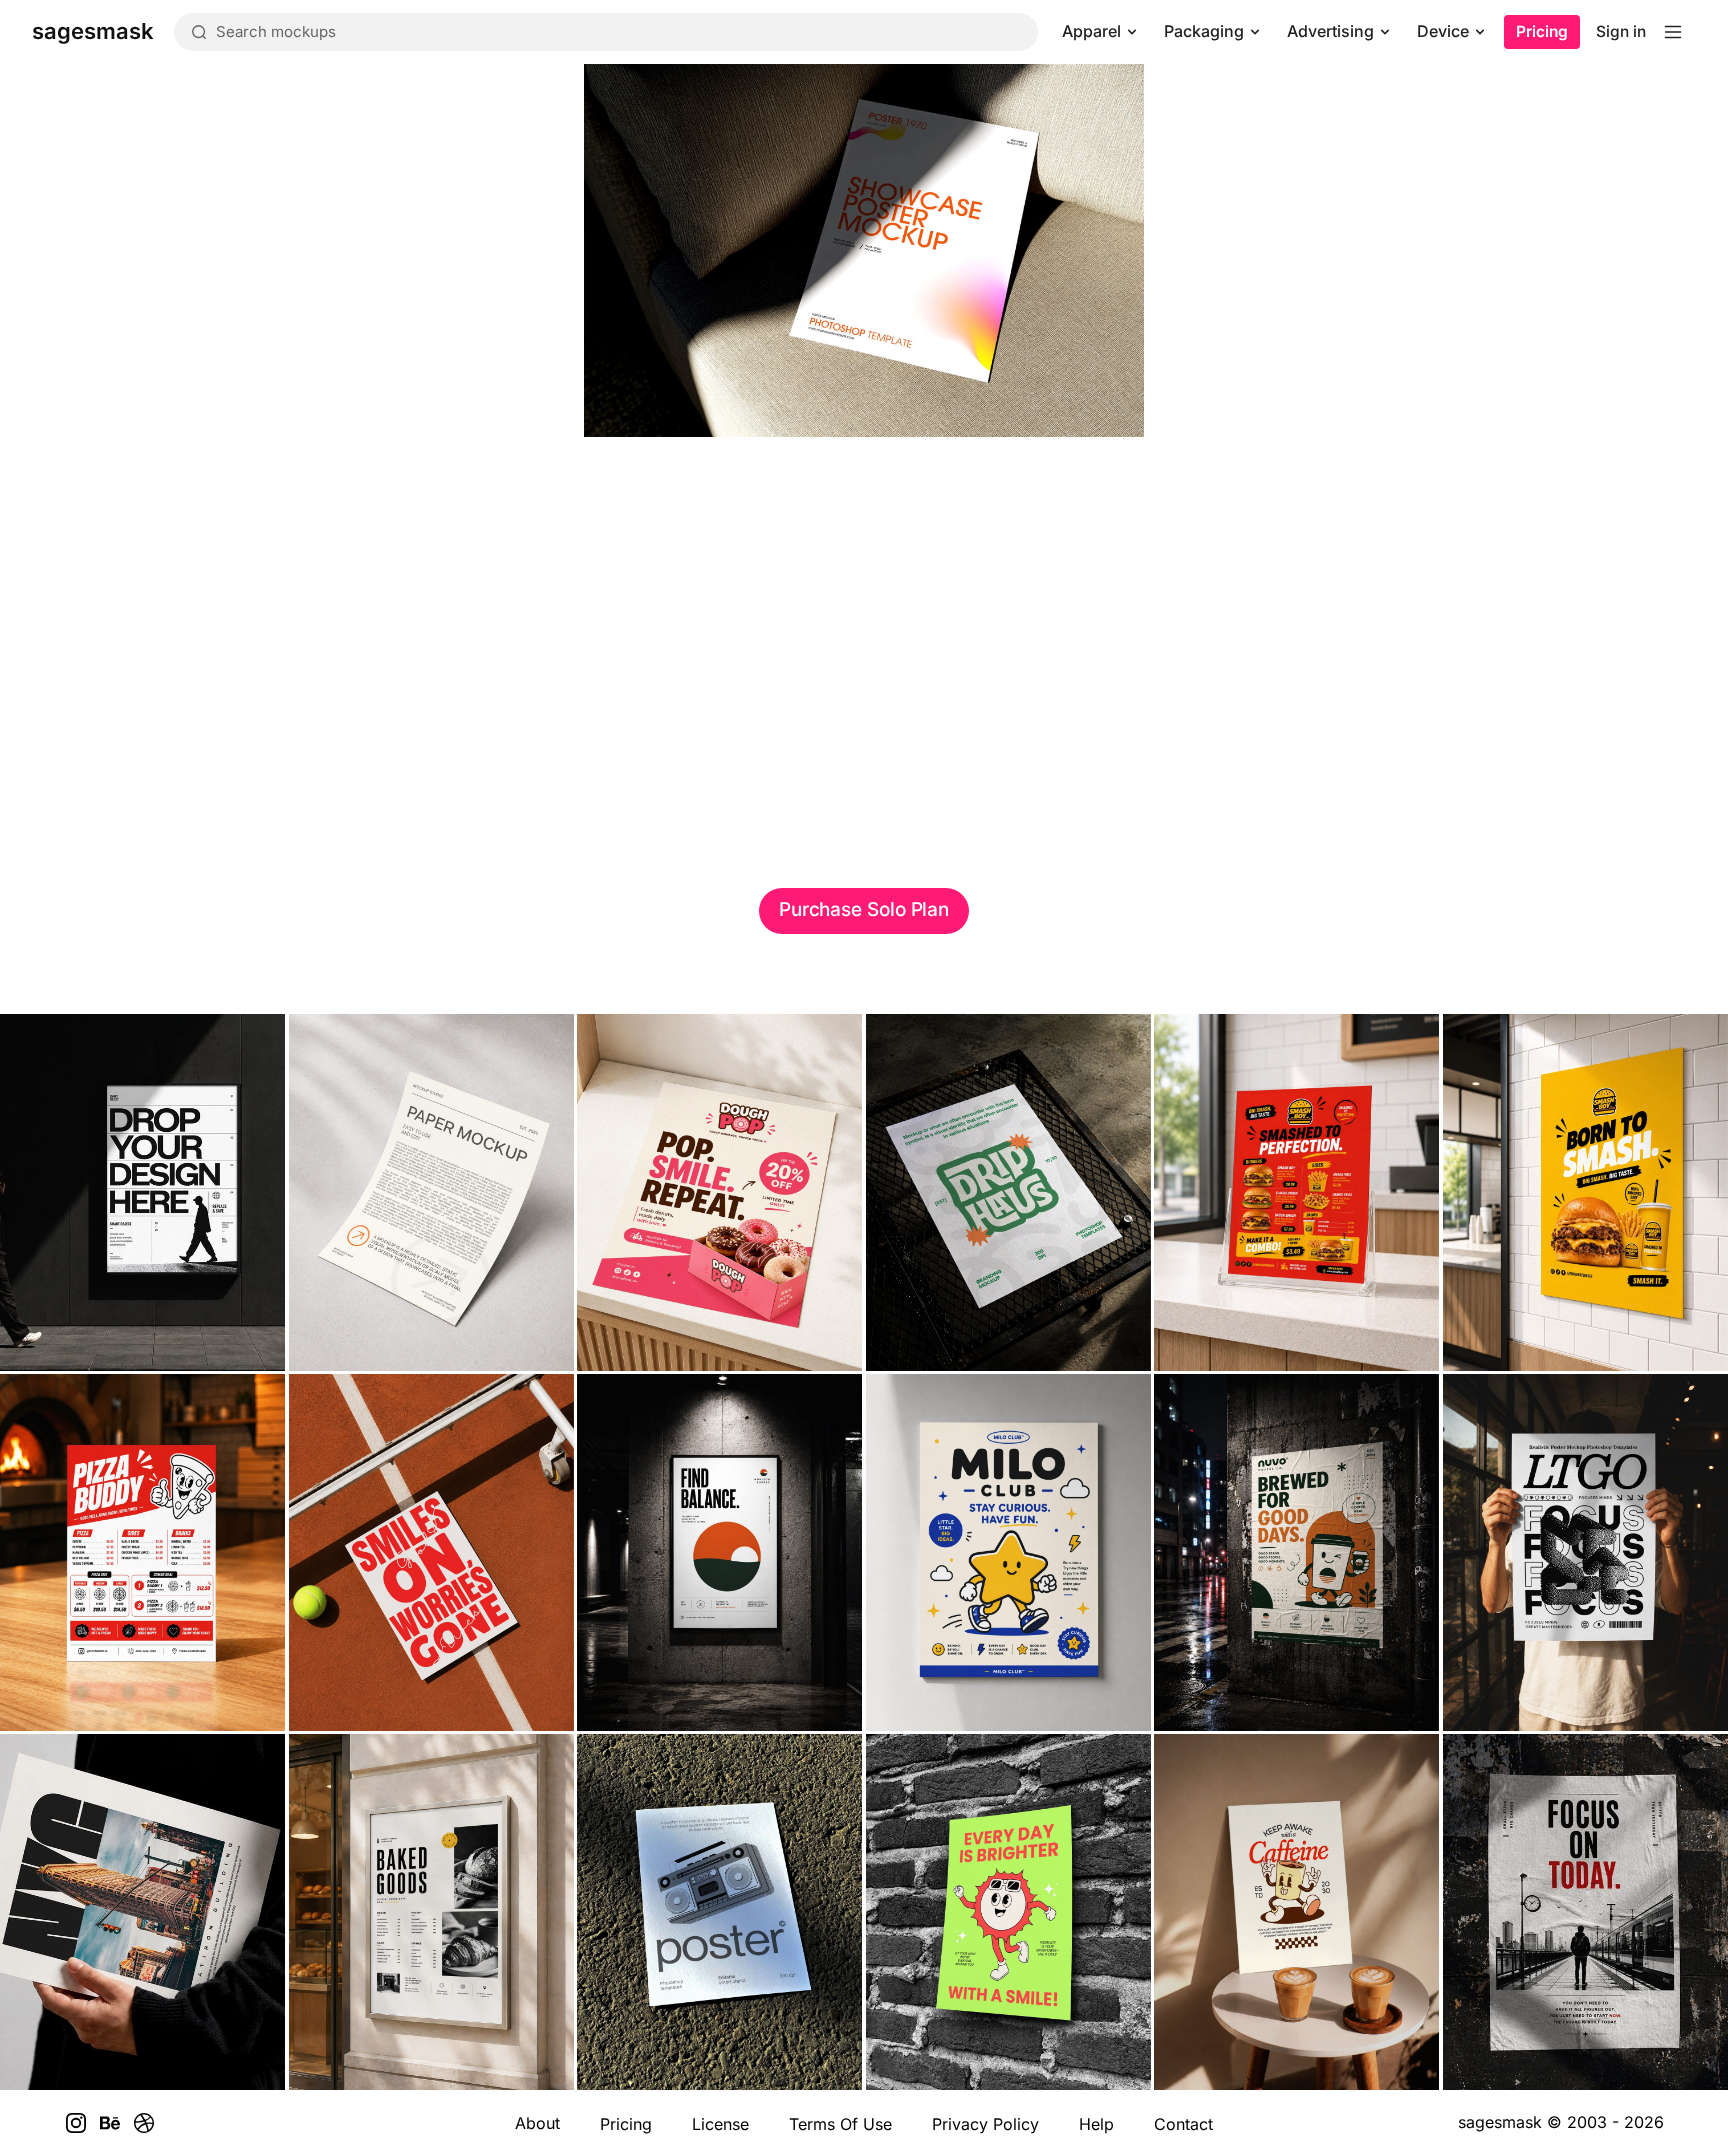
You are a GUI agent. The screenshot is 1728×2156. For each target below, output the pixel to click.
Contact (1183, 2124)
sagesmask (1500, 2122)
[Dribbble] (144, 2123)
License (720, 2124)
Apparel (1091, 31)
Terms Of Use (840, 2124)
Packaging (1204, 31)
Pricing (1542, 31)
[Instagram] (76, 2123)
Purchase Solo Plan (864, 909)
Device (1443, 31)
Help (1096, 2124)
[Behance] (110, 2123)
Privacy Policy (985, 2124)
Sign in (1621, 31)
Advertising (1330, 31)
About (537, 2123)
